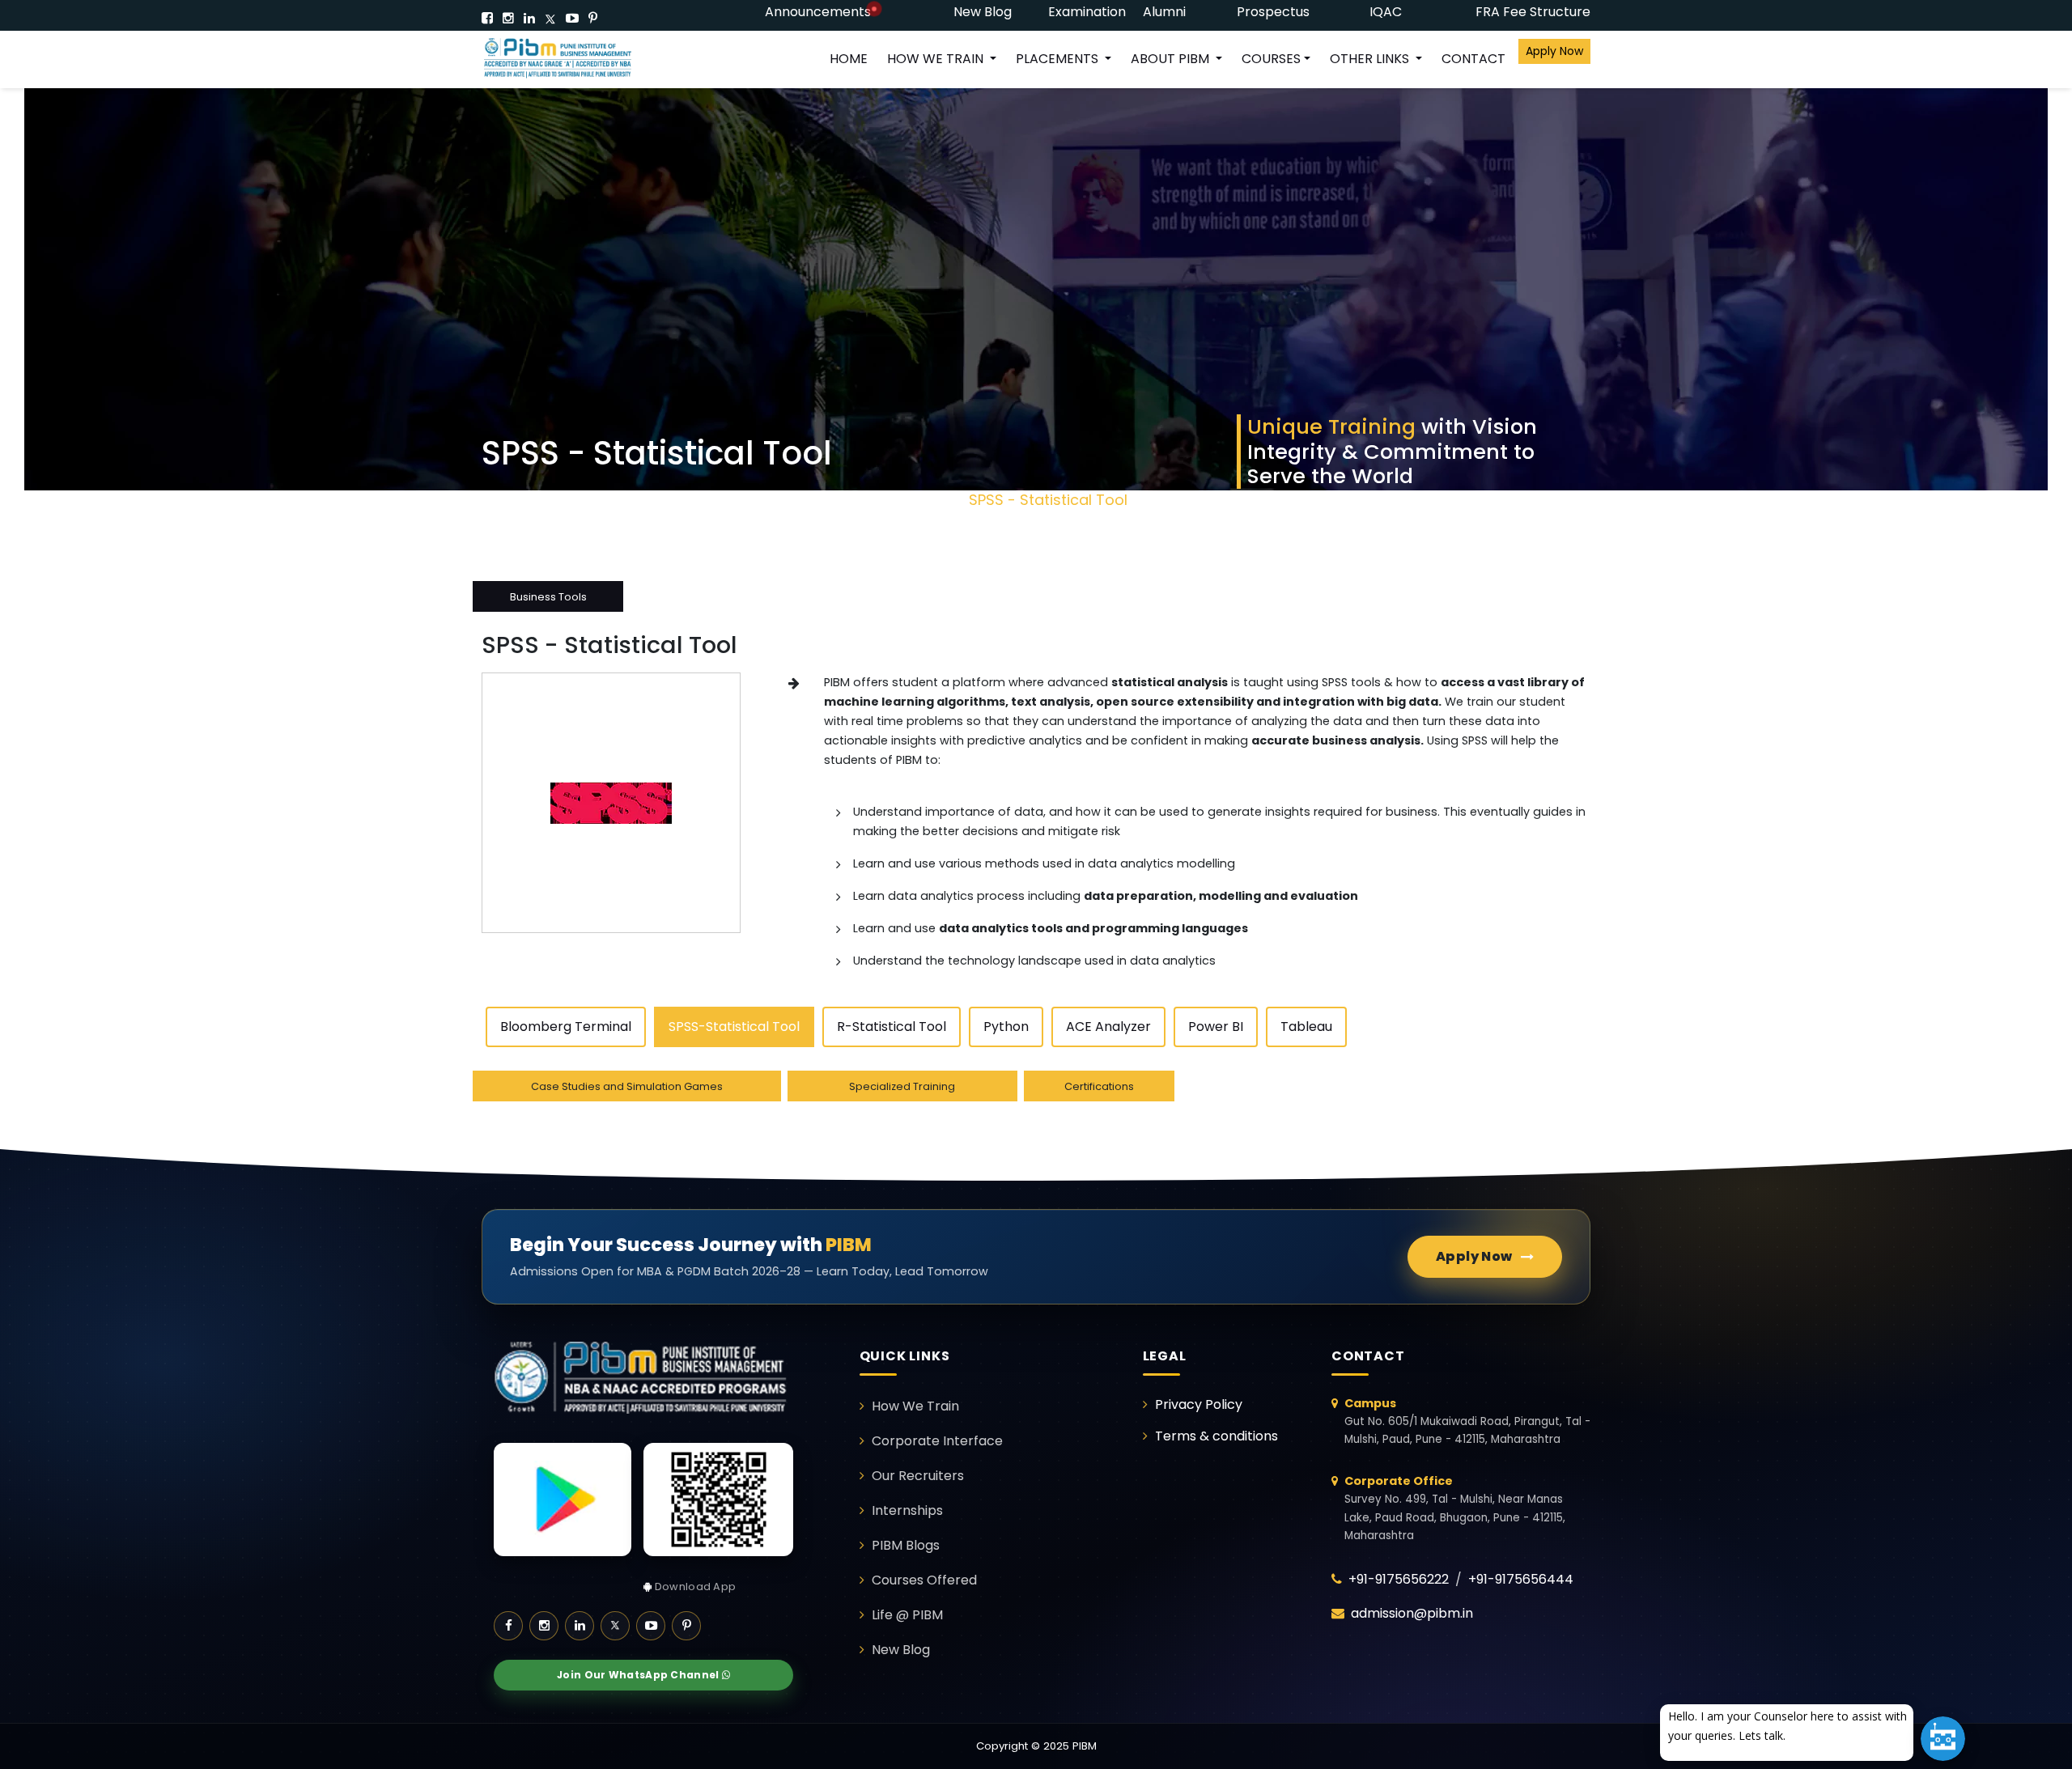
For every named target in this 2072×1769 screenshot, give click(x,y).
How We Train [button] (937, 59)
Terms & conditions (1216, 1436)
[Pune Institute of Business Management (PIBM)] (571, 59)
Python (1006, 1027)
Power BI (1216, 1027)
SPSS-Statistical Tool (734, 1027)
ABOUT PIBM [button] (1172, 59)
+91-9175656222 (1399, 1579)
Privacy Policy (1199, 1404)
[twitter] (550, 18)
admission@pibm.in (1412, 1613)
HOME (849, 59)
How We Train (572, 500)
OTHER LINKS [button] (1371, 59)
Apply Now (1554, 51)
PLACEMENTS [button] (1059, 59)
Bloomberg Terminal (566, 1027)
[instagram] (508, 18)
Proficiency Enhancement (735, 500)
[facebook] (487, 18)
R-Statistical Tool (892, 1027)
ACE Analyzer (1108, 1027)
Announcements (818, 12)
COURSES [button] (1271, 59)
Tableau (1306, 1027)
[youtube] (572, 18)
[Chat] (1943, 1739)
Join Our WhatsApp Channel (639, 1675)
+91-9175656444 (1521, 1579)
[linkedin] (529, 18)
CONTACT (1473, 59)
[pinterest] (593, 18)
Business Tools (898, 500)
